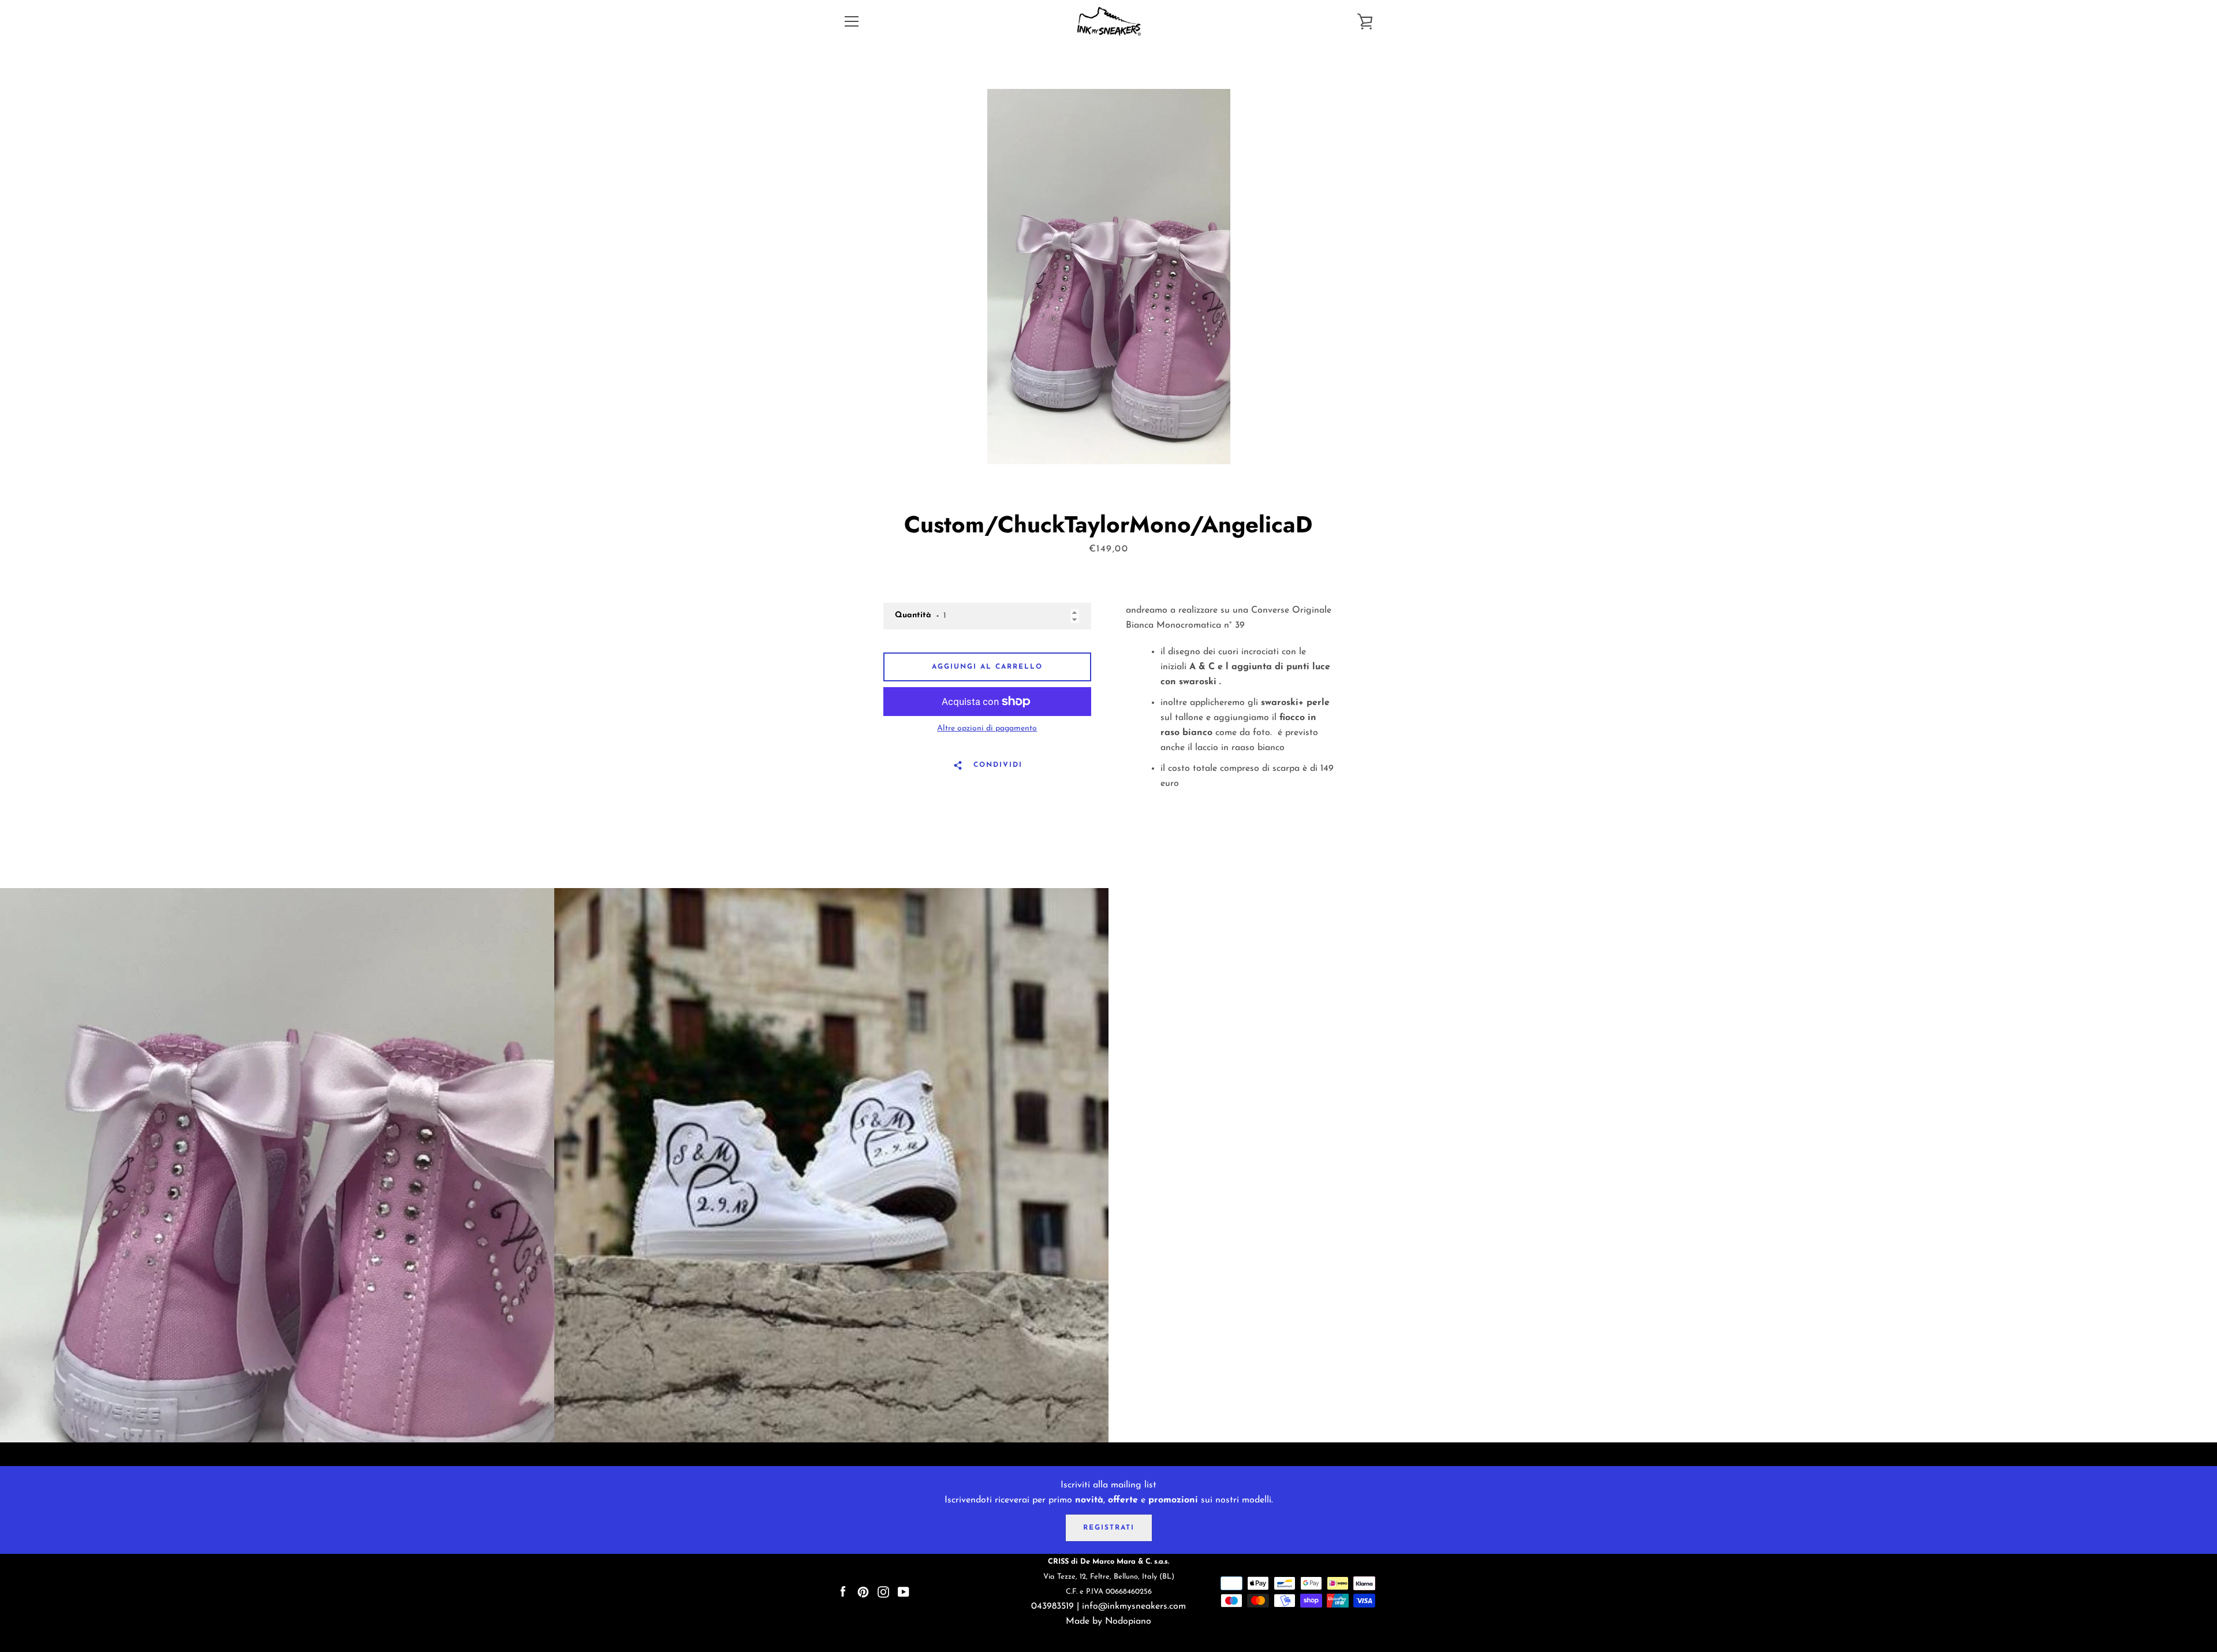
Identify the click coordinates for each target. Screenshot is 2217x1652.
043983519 (1052, 1606)
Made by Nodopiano (1108, 1621)
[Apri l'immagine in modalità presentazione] (1109, 277)
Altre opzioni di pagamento (987, 728)
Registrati (1109, 1528)
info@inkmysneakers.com (1134, 1606)
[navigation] (852, 21)
